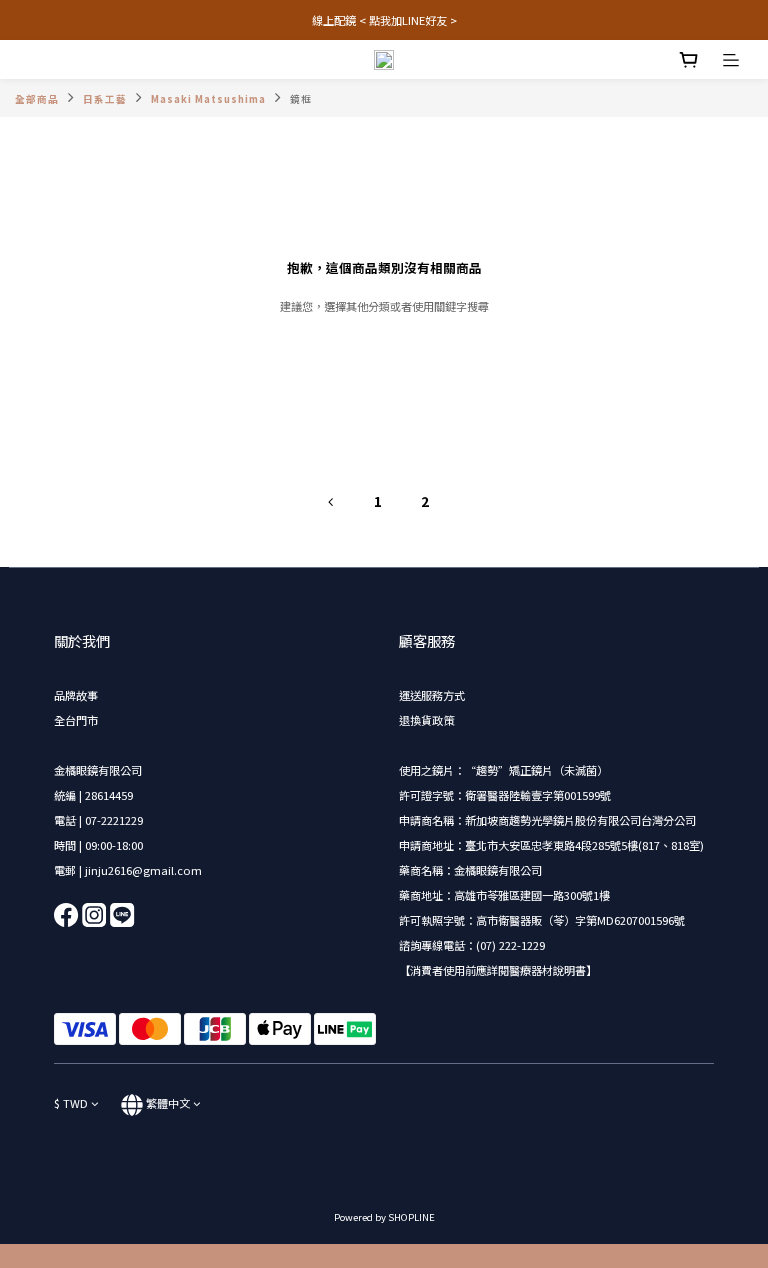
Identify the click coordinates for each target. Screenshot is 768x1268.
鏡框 (301, 99)
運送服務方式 (432, 695)
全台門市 (76, 720)
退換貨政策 (426, 720)
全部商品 (37, 99)
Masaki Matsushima (208, 99)
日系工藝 (105, 99)
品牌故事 (76, 695)
